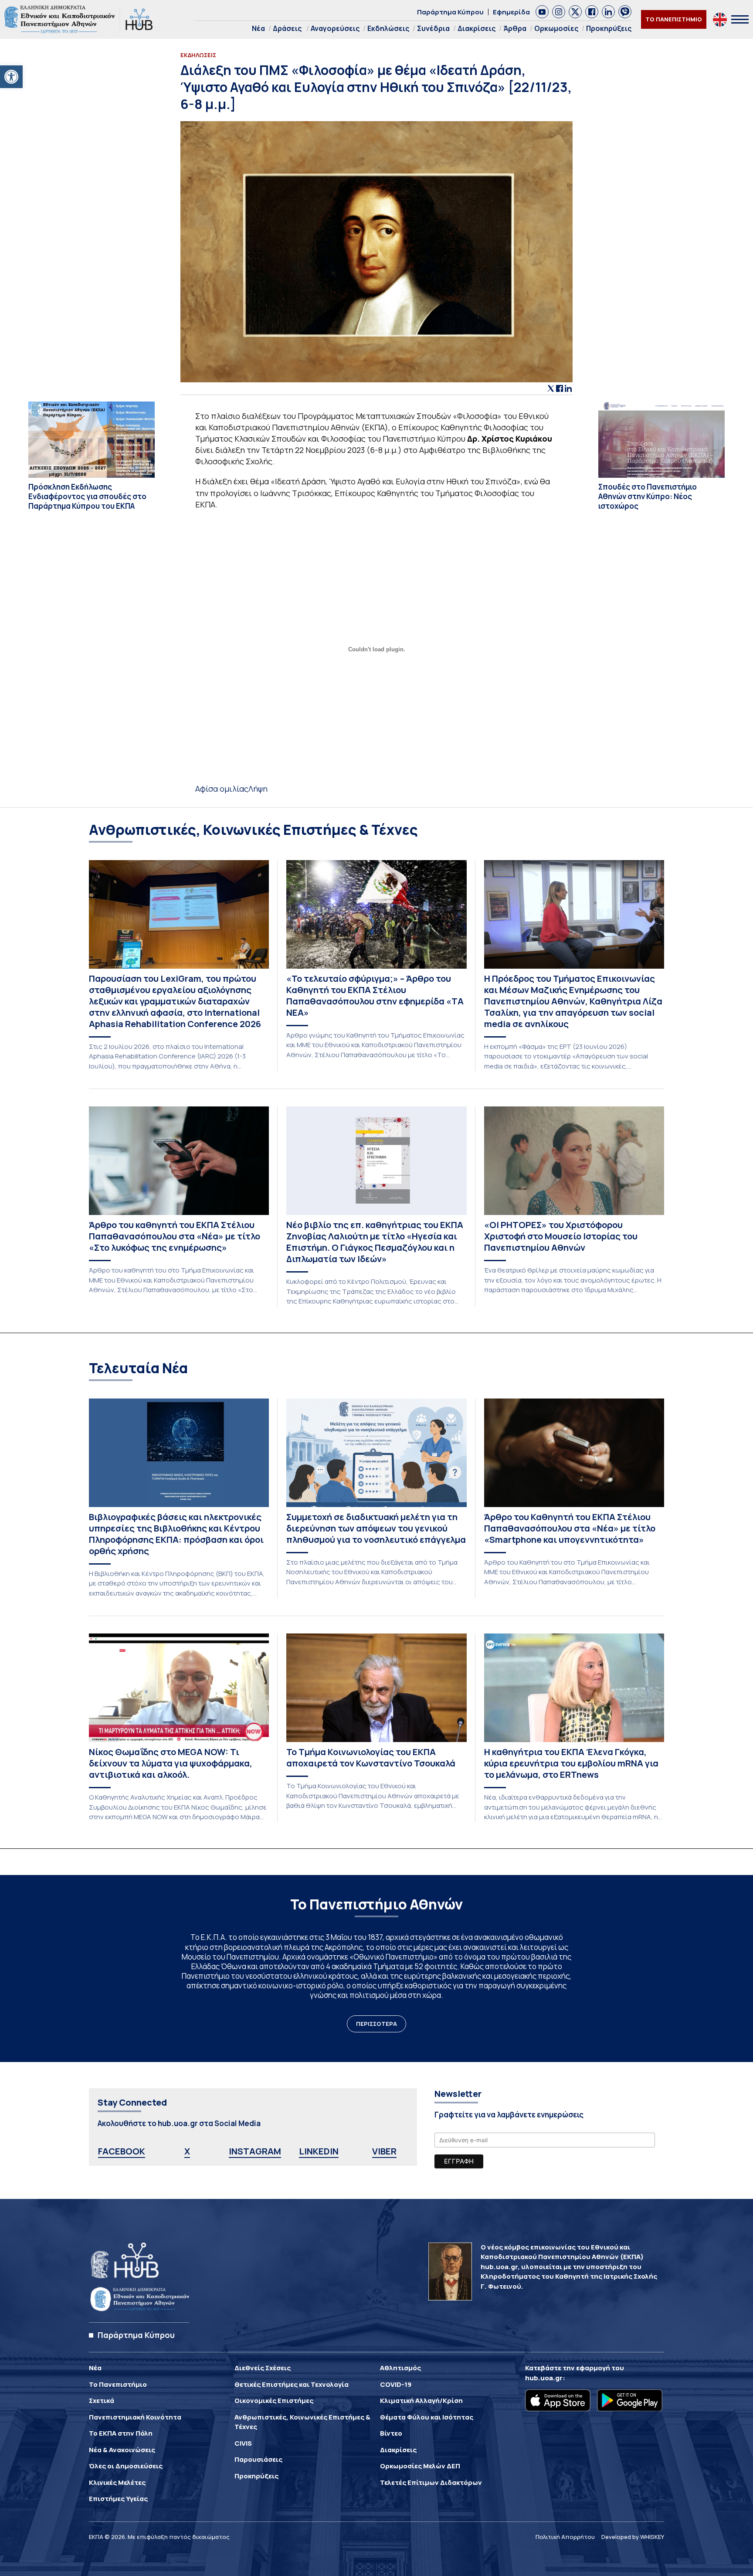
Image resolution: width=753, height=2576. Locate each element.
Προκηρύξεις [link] (609, 28)
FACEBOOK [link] (122, 2151)
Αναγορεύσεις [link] (335, 28)
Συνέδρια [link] (433, 28)
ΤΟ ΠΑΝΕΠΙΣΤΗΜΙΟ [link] (674, 19)
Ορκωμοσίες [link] (556, 28)
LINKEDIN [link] (319, 2151)
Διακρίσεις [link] (477, 28)
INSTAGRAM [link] (255, 2151)
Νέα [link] (258, 28)
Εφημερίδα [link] (511, 12)
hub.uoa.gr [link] (544, 2378)
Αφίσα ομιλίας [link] (222, 789)
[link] (11, 77)
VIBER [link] (384, 2151)
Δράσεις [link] (287, 28)
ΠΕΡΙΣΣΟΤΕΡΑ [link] (376, 2024)
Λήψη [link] (258, 789)
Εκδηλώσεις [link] (388, 28)
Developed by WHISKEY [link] (633, 2537)
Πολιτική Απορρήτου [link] (565, 2537)
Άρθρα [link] (515, 28)
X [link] (187, 2151)
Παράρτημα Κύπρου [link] (450, 12)
